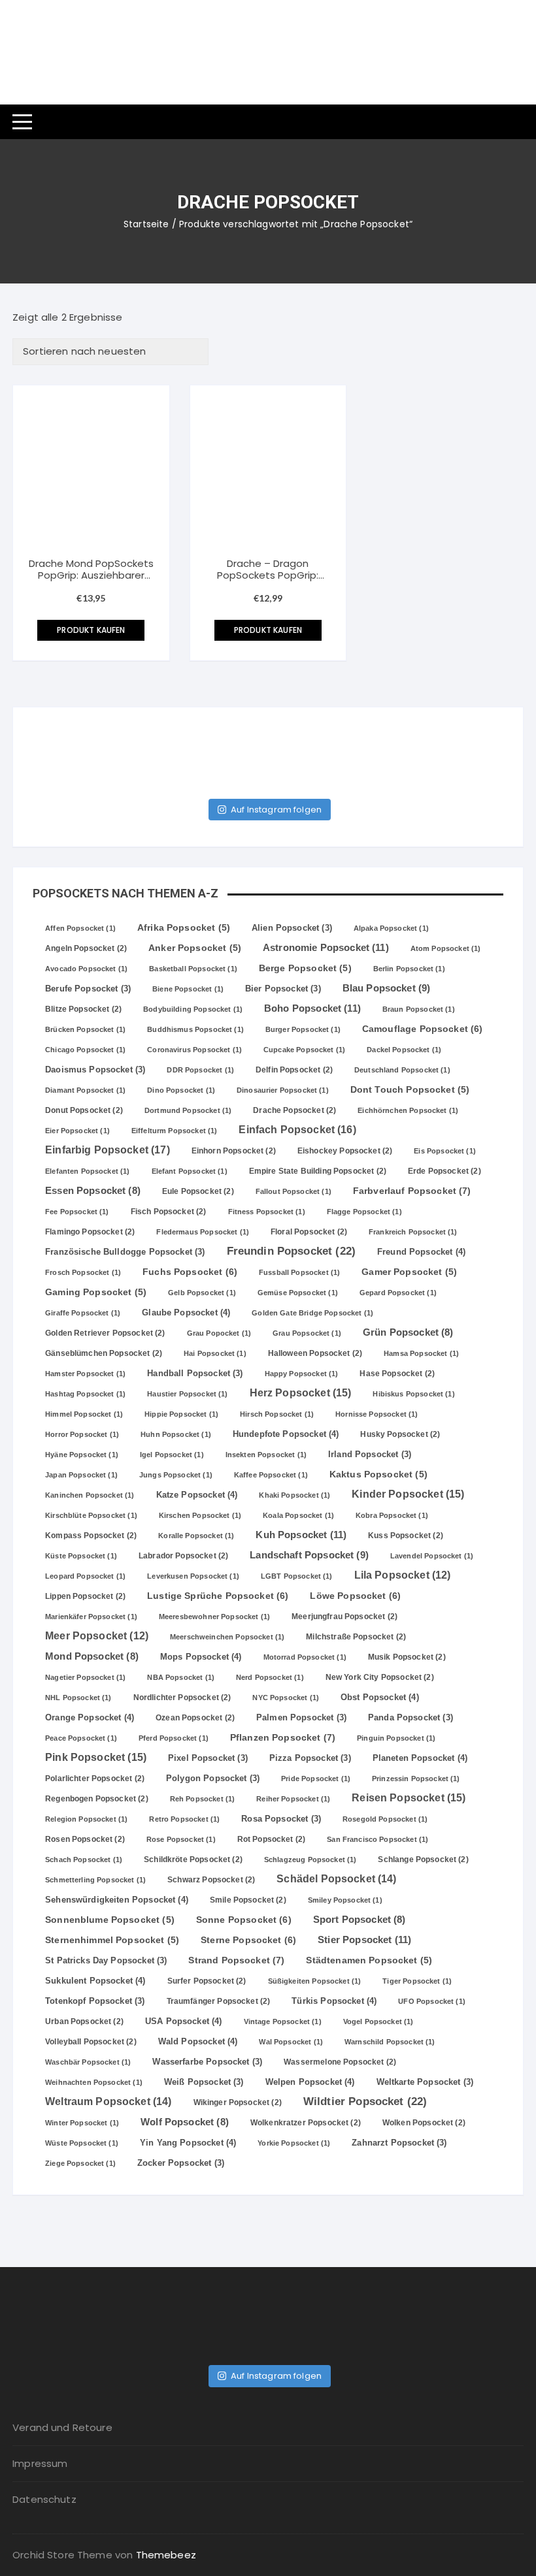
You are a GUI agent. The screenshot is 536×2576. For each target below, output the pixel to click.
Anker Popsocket (195, 948)
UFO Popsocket (432, 2001)
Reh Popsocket (203, 1799)
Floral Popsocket (309, 1232)
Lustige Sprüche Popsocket (218, 1596)
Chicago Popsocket (85, 1050)
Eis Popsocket (445, 1151)
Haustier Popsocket (187, 1394)
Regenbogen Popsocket (97, 1799)
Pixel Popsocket (208, 1758)
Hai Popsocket (215, 1353)
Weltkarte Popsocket (425, 2082)
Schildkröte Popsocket (193, 1860)
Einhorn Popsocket (234, 1151)
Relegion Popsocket (86, 1819)
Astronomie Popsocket (326, 947)
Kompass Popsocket (91, 1536)
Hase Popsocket (397, 1374)
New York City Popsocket (380, 1677)
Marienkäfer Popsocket (91, 1617)
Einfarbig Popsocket (108, 1150)
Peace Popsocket (81, 1738)
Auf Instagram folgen (276, 810)
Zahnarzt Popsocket (399, 2143)
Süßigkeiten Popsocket (315, 1981)
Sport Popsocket (360, 1920)
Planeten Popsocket (420, 1758)
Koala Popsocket (298, 1515)
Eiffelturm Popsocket (175, 1131)
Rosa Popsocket (281, 1819)
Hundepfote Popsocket (286, 1434)
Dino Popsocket (181, 1090)
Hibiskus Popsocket (413, 1394)
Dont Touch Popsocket (410, 1090)
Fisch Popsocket (169, 1212)
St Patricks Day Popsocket (106, 1961)
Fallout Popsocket (293, 1191)
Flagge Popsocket (364, 1212)
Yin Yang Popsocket (188, 2143)
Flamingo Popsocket (90, 1232)
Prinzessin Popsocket (416, 1779)
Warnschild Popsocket (390, 2042)
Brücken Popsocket (85, 1029)
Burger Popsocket (303, 1029)
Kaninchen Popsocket (90, 1495)
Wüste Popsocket (82, 2143)
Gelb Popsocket (202, 1293)
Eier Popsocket (77, 1131)
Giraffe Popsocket (83, 1313)
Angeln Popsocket (86, 948)
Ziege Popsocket (80, 2163)
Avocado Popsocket (86, 969)
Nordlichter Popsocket (182, 1698)
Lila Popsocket (403, 1575)
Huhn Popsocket (176, 1434)
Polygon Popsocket (213, 1779)
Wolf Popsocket (185, 2122)
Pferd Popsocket (174, 1738)
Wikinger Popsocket (238, 2102)
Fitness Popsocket (267, 1212)
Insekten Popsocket (266, 1455)
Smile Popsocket (248, 1900)
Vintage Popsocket (283, 2021)
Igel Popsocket (172, 1455)
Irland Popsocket (370, 1455)
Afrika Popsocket (184, 928)
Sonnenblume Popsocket (110, 1920)
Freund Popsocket (421, 1252)
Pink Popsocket (96, 1757)
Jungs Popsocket (176, 1475)
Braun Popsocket (419, 1009)
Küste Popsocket (81, 1556)
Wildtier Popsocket (365, 2101)
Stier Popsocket (364, 1940)
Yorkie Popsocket (294, 2143)
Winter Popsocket (82, 2123)
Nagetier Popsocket (85, 1677)
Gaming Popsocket (96, 1292)
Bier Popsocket (283, 989)
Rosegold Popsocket (385, 1819)
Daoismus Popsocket (95, 1070)
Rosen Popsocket (85, 1839)
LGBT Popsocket (297, 1576)
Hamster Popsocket (85, 1374)
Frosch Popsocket (83, 1272)
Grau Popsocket (307, 1333)
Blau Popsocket (387, 988)
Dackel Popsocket (404, 1050)
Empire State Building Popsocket (318, 1171)
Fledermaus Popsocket (203, 1232)
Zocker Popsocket (181, 2163)
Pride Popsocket (316, 1779)
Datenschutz (44, 2499)
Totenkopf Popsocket (95, 2001)
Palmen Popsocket (301, 1718)
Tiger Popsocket (417, 1981)
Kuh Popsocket (301, 1535)
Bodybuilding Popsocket (193, 1009)
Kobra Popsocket (392, 1515)
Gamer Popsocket (409, 1272)
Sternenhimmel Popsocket (112, 1940)
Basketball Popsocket (193, 969)
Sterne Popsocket (248, 1940)
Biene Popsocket (188, 989)
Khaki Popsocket (294, 1495)
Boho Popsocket (312, 1008)
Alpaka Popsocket (391, 928)
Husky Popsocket (400, 1434)
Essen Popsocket (93, 1191)
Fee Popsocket (77, 1212)
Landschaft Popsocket (309, 1555)
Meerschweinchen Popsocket (227, 1637)
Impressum (40, 2463)
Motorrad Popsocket (305, 1657)
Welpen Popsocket (310, 2082)
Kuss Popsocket (406, 1536)
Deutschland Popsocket (402, 1070)
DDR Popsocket (200, 1070)
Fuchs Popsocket (190, 1272)
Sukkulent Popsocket (95, 1981)
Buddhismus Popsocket (195, 1029)
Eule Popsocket (198, 1191)
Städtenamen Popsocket (369, 1960)
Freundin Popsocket (291, 1251)
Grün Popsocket (408, 1332)
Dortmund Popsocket (188, 1110)
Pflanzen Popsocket (283, 1737)
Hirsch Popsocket (277, 1414)
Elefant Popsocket (190, 1171)
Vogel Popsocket (378, 2021)
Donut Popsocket (84, 1110)
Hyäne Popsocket (82, 1455)
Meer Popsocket (97, 1636)
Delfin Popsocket (294, 1070)
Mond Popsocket (92, 1656)
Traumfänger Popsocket (219, 2001)
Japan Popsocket (81, 1475)
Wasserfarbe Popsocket (207, 2062)
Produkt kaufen (91, 630)
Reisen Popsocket (409, 1797)
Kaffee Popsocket (271, 1475)
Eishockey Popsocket (345, 1151)
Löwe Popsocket (355, 1596)
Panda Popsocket (410, 1718)
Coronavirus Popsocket (194, 1050)
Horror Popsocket (82, 1434)
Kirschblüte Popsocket (91, 1515)
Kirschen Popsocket (200, 1515)
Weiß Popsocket (204, 2082)
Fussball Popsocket (299, 1272)
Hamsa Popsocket (421, 1353)
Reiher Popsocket (293, 1799)
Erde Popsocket (444, 1171)
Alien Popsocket (292, 928)
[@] (72, 747)
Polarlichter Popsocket (95, 1779)
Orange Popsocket (90, 1717)
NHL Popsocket (78, 1698)
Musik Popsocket (407, 1657)
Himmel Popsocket (84, 1414)
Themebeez (166, 2555)
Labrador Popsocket (183, 1556)
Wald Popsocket (198, 2041)
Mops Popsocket (201, 1657)
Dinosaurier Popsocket (283, 1090)
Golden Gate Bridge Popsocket (312, 1313)
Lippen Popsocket (85, 1596)
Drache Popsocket (294, 1110)
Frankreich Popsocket (413, 1232)
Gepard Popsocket (398, 1293)
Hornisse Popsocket (377, 1414)
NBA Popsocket (181, 1677)
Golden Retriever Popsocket (105, 1333)
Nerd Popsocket (270, 1677)
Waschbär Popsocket (88, 2062)
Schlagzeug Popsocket (310, 1860)
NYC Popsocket (286, 1698)
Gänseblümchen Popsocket (104, 1353)
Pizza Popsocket (310, 1758)
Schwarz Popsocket (211, 1880)
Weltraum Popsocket (108, 2101)
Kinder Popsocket (408, 1494)
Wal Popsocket (291, 2042)
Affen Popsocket (80, 928)
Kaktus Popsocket (378, 1474)
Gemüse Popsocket (298, 1293)
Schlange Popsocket (423, 1860)
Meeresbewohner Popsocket (214, 1617)
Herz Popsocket (301, 1393)
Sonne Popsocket (244, 1920)
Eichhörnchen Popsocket (408, 1110)
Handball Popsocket (195, 1374)
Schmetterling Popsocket (95, 1880)
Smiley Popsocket (345, 1900)
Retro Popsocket (184, 1819)
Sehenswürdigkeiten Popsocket (117, 1900)
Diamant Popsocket (85, 1090)
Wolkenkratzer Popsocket (306, 2123)
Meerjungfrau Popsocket (344, 1617)
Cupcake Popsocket (304, 1050)
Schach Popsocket (84, 1860)
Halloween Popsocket (315, 1353)
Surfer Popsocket (207, 1981)
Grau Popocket (219, 1333)
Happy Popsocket (302, 1374)
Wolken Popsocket (424, 2123)
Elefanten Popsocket (87, 1171)
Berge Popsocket (305, 968)
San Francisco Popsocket (377, 1839)
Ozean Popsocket (195, 1718)
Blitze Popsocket (83, 1009)
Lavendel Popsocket (432, 1556)
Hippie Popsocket (181, 1414)
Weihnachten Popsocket (94, 2082)
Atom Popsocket (446, 948)
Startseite (146, 224)
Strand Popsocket (236, 1960)
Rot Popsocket (272, 1839)
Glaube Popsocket (186, 1312)
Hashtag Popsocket (85, 1394)
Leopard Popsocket (85, 1576)
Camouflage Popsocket (423, 1029)
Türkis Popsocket (334, 2001)
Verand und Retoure (62, 2427)
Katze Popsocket (197, 1495)
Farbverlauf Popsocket (412, 1191)
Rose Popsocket (181, 1839)
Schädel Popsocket (336, 1879)
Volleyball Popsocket (91, 2042)
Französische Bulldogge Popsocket (125, 1252)
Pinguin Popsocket (396, 1738)
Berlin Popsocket (409, 969)
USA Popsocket (184, 2021)
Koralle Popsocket (196, 1536)
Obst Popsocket (380, 1697)
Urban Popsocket (84, 2021)
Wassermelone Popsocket (340, 2062)
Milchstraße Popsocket (356, 1637)
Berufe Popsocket (88, 989)
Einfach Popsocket (297, 1129)
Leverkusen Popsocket (193, 1576)
